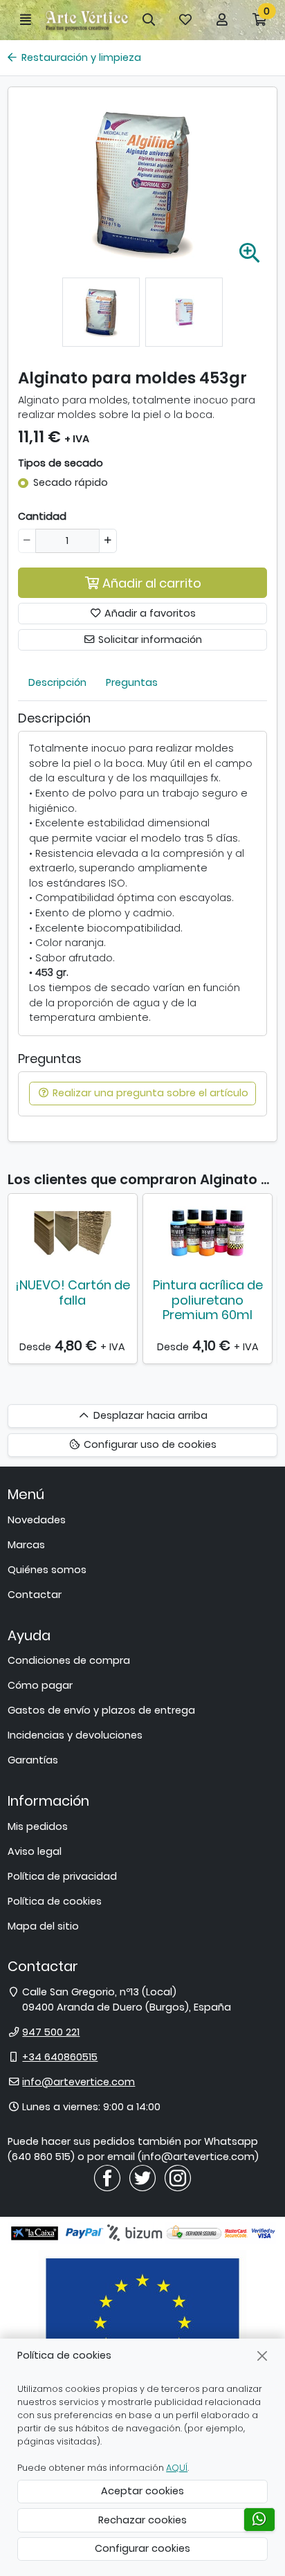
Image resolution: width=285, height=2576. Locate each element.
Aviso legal (35, 1851)
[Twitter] (142, 2177)
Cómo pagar (40, 1685)
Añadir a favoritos (149, 613)
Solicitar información (149, 640)
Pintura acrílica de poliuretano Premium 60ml (208, 1300)
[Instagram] (178, 2177)
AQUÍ (177, 2468)
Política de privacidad (62, 1876)
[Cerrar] (263, 2356)
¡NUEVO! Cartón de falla (73, 1292)
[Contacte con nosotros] (259, 2520)
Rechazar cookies (142, 2520)
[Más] (108, 541)
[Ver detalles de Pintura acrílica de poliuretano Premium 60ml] (208, 1233)
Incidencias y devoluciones (75, 1735)
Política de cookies (55, 1901)
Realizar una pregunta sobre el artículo (149, 1093)
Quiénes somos (47, 1570)
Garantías (33, 1760)
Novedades (37, 1520)
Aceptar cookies (142, 2491)
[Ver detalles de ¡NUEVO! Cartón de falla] (73, 1233)
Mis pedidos (38, 1826)
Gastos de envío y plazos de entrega (101, 1710)
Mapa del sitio (43, 1926)
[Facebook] (107, 2177)
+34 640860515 (60, 2057)
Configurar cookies (142, 2548)
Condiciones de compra (69, 1660)
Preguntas (132, 682)
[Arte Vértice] (87, 20)
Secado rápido (71, 482)
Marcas (26, 1545)
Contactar (35, 1595)
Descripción (57, 682)
